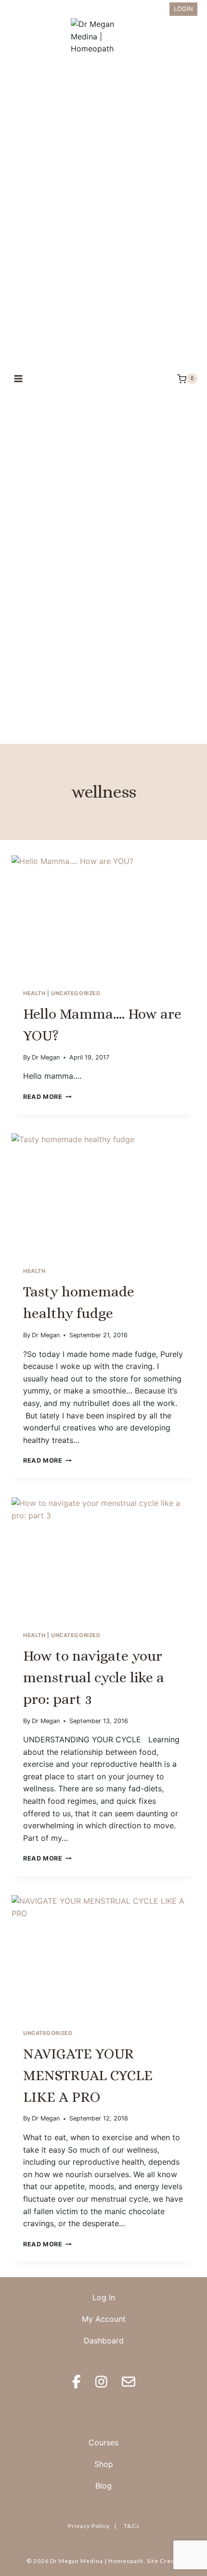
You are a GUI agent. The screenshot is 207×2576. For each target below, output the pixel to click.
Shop (104, 2464)
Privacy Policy (89, 2526)
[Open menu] (19, 379)
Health (34, 993)
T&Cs (132, 2526)
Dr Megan (46, 1057)
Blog (103, 2486)
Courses (103, 2442)
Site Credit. (164, 2561)
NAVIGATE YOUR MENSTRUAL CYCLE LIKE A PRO (88, 2075)
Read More (47, 1097)
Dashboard (104, 2341)
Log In (104, 2297)
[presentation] (103, 917)
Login (183, 9)
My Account (104, 2319)
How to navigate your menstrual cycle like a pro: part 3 (94, 1677)
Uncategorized (76, 993)
